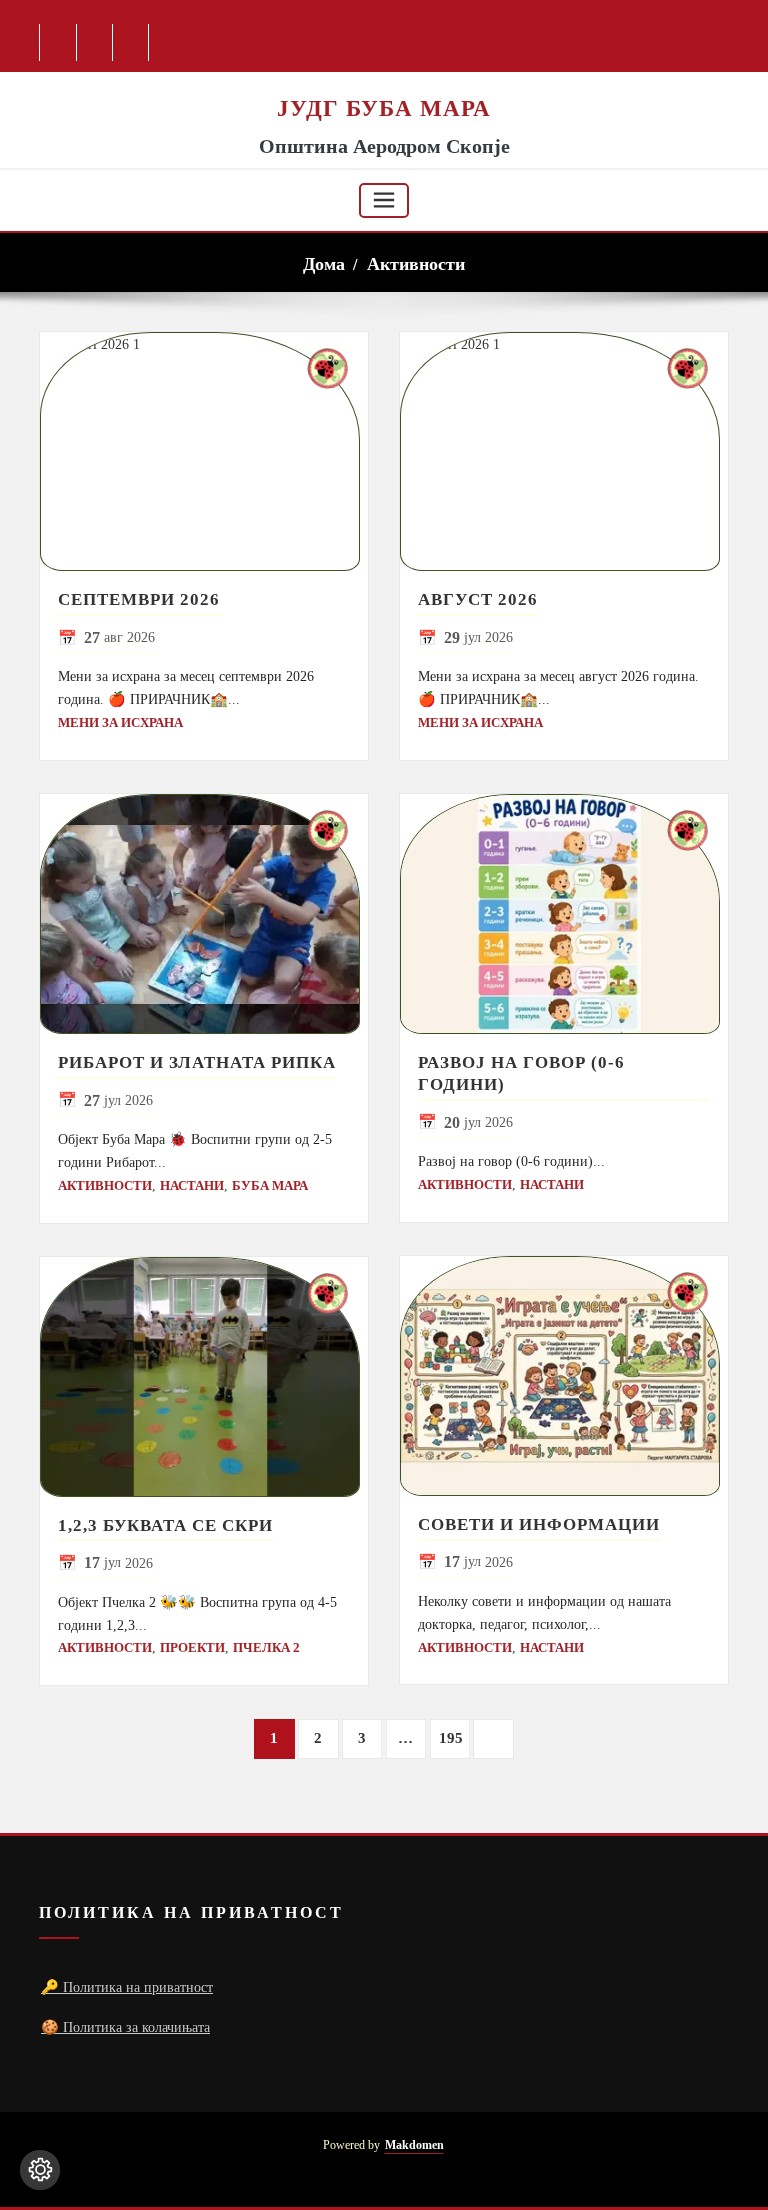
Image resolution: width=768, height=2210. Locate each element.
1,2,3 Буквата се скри (165, 1525)
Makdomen (414, 2145)
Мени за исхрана (120, 722)
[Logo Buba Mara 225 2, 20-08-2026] (384, 82)
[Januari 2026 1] (204, 452)
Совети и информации (539, 1524)
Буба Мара (270, 1185)
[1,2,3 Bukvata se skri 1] (204, 1377)
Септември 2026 (139, 599)
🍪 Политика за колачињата (125, 2027)
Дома (324, 264)
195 (451, 1738)
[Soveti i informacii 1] (564, 1376)
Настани (192, 1185)
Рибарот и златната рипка (197, 1062)
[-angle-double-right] (493, 1739)
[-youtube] (650, 2159)
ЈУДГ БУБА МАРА (384, 108)
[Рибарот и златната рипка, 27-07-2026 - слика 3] (204, 914)
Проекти (192, 1647)
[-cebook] (58, 42)
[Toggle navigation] (384, 200)
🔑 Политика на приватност (127, 1987)
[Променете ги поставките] (40, 2170)
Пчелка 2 (266, 1647)
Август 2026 (478, 599)
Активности (416, 264)
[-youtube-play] (95, 42)
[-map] (131, 42)
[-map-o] (686, 2159)
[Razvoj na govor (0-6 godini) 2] (564, 914)
